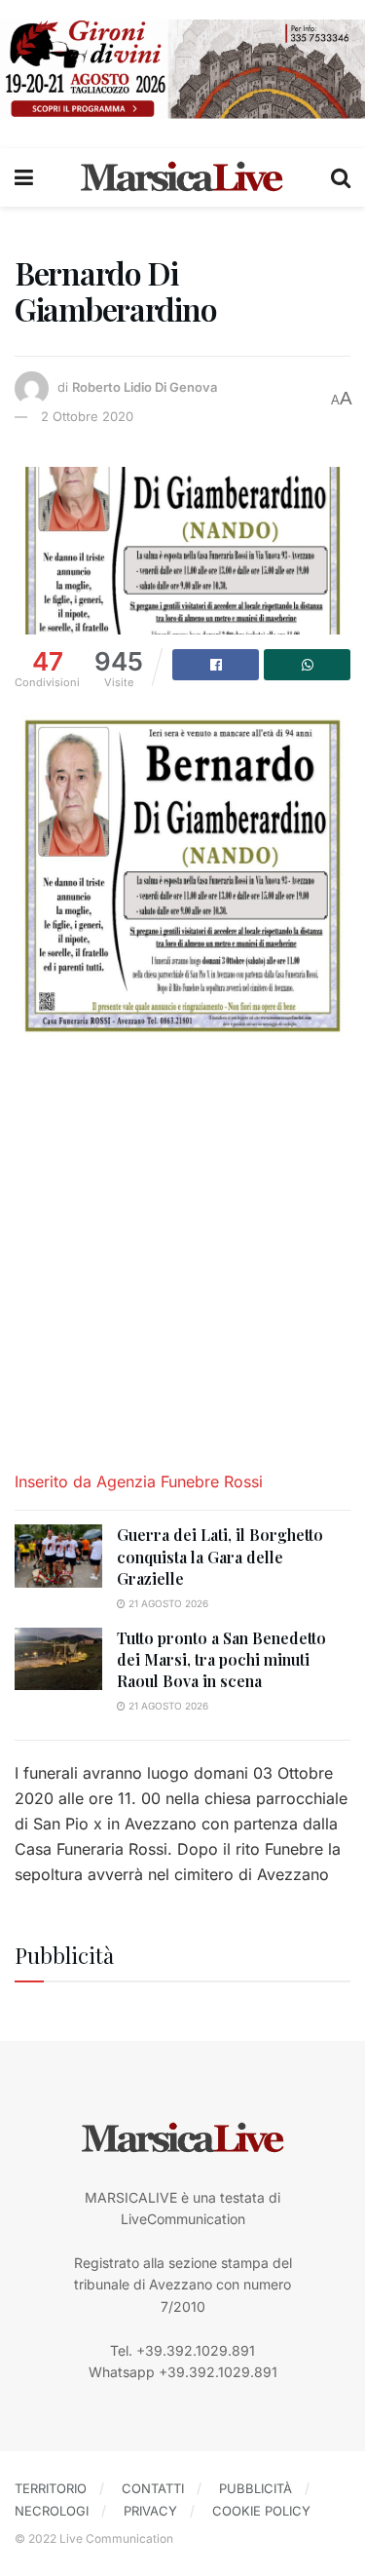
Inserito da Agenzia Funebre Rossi (141, 1481)
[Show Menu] (24, 177)
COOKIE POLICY (261, 2511)
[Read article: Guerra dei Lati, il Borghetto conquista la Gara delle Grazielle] (58, 1556)
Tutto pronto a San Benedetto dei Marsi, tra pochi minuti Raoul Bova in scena (221, 1660)
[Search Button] (341, 177)
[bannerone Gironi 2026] (182, 68)
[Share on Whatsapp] (307, 665)
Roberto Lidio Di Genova (145, 388)
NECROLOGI (52, 2511)
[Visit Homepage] (182, 177)
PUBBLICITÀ (255, 2488)
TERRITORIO (51, 2488)
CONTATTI (153, 2488)
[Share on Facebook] (216, 665)
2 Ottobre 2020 (87, 416)
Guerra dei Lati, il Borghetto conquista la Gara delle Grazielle (220, 1557)
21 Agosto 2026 (167, 1603)
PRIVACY (150, 2511)
